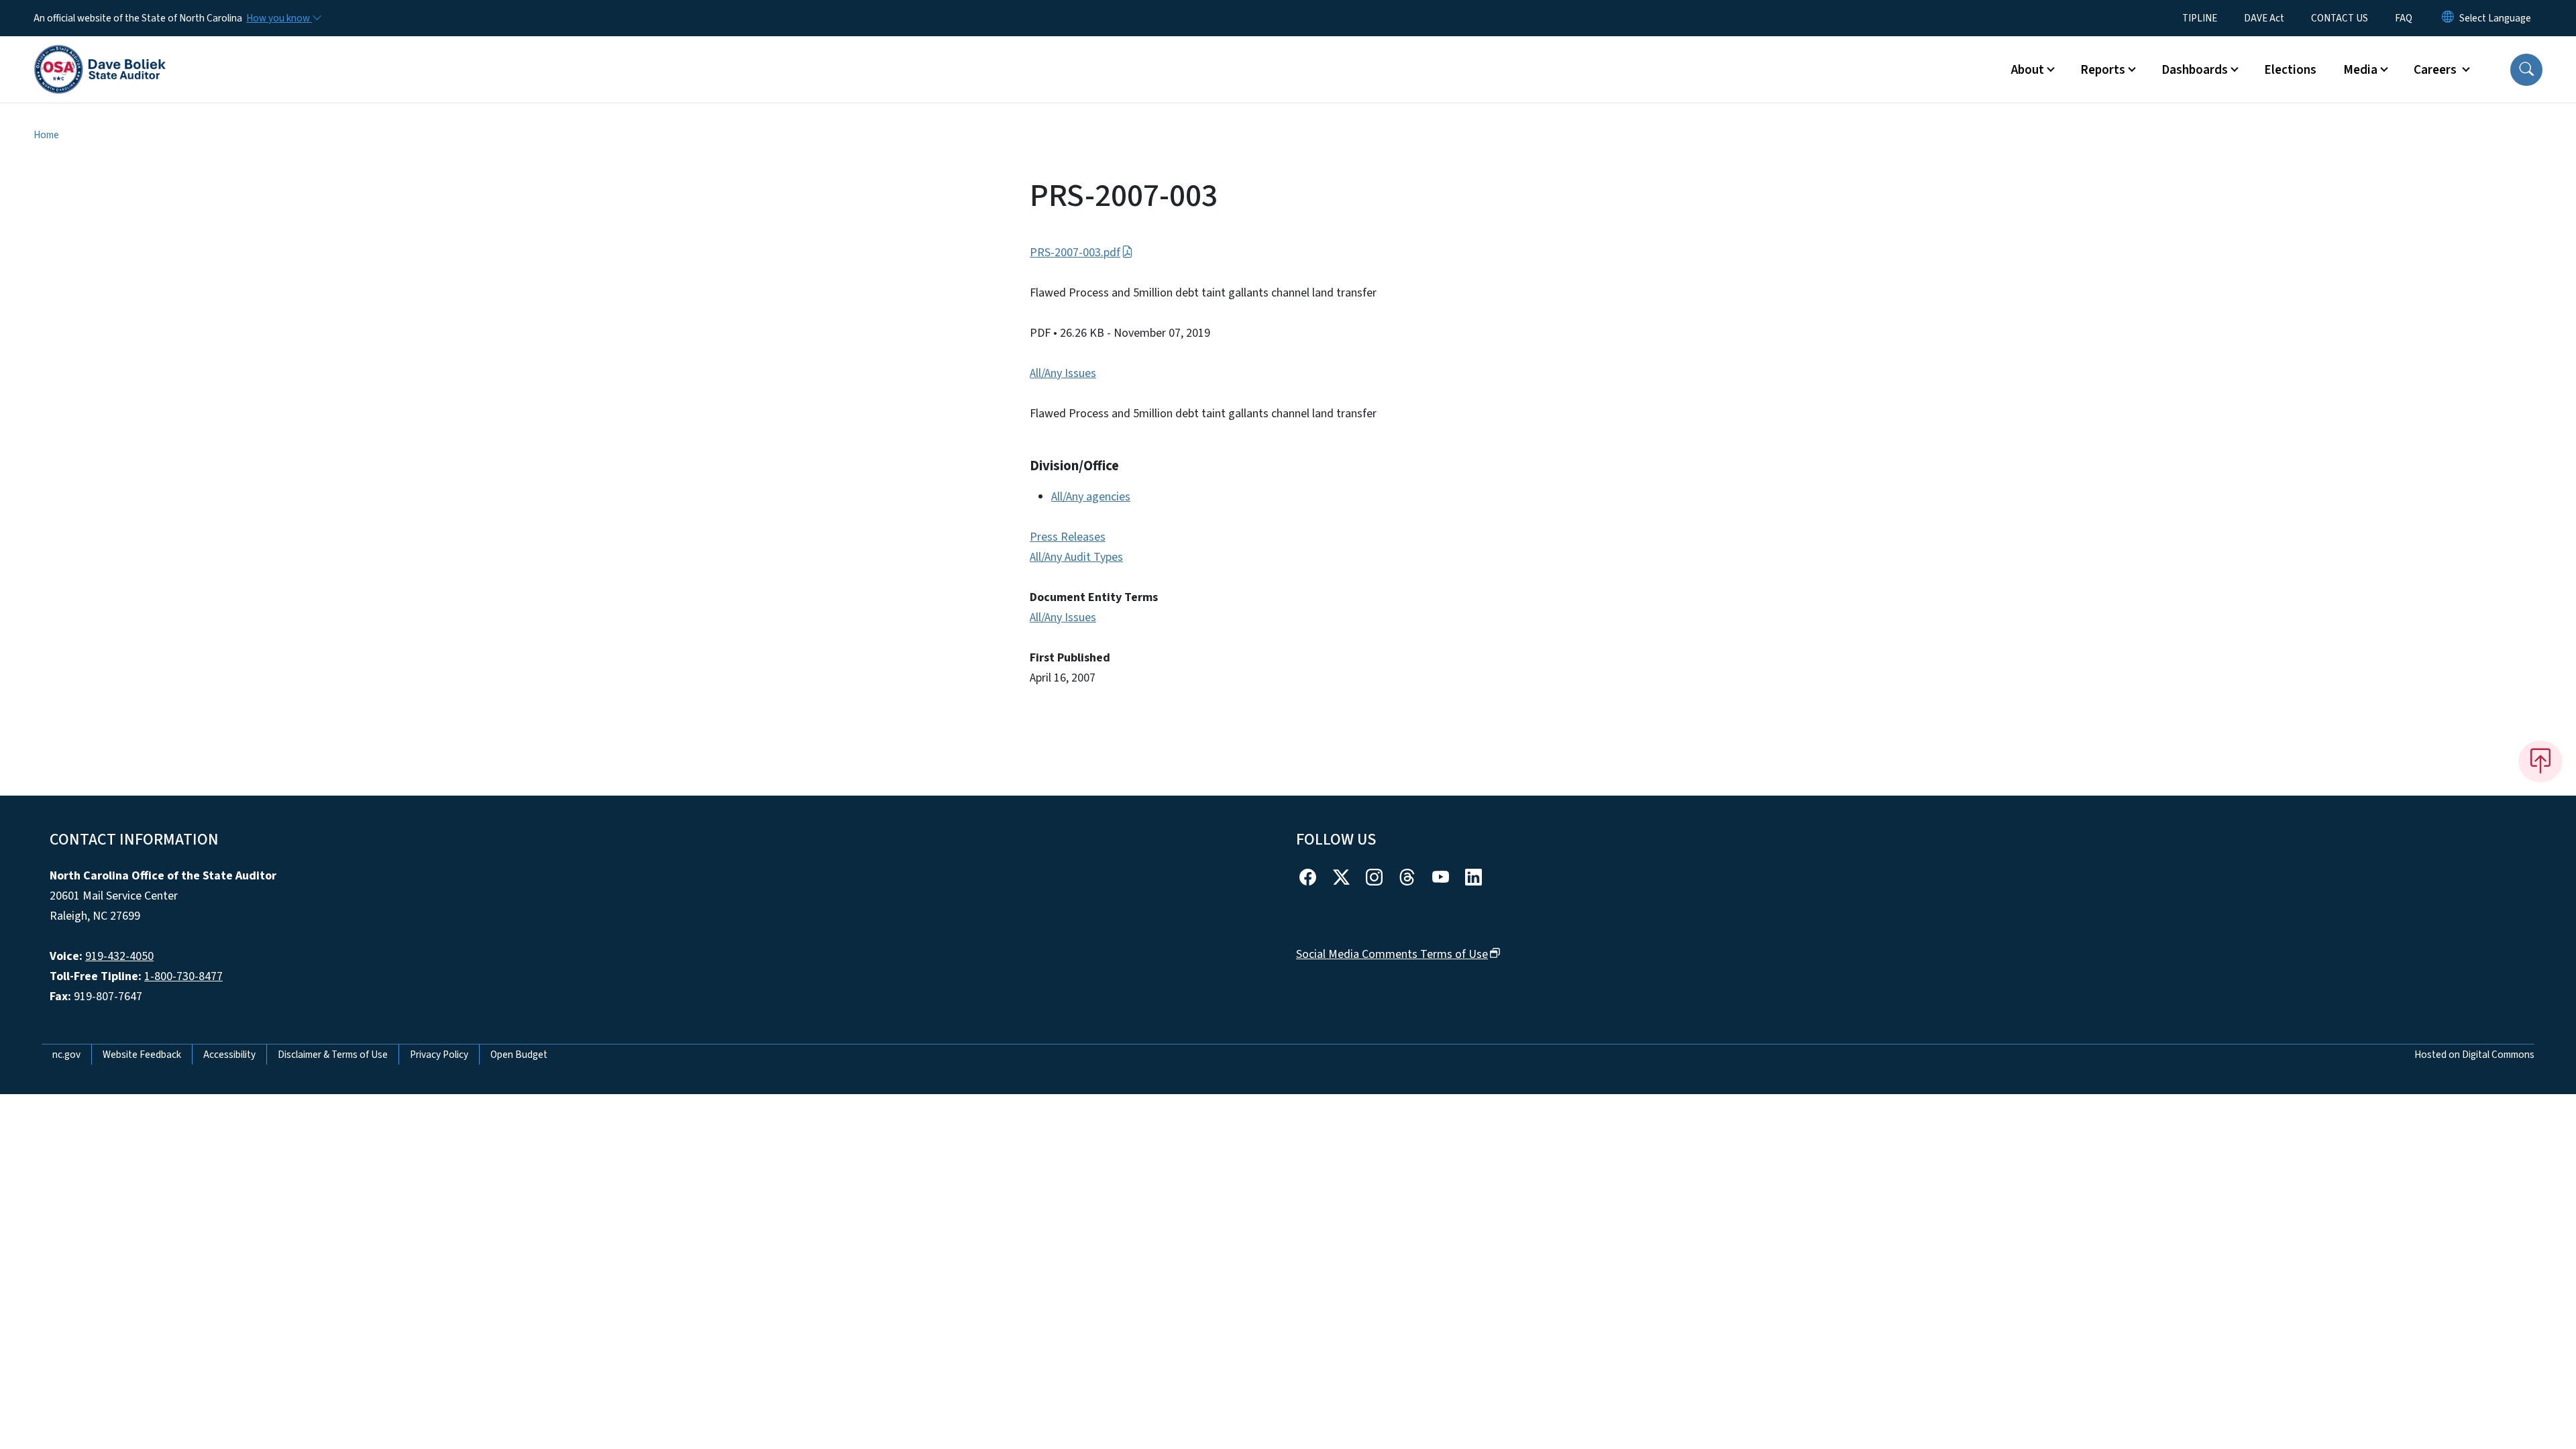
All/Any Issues (1063, 373)
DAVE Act (2264, 18)
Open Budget (519, 1055)
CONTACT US (2340, 18)
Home (46, 135)
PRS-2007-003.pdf (1075, 253)
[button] (2526, 70)
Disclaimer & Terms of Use (333, 1055)
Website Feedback (142, 1055)
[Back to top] (2540, 761)
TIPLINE (2200, 18)
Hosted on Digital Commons (2474, 1055)
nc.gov (66, 1055)
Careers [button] (2436, 70)
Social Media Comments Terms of (1392, 954)
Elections (2290, 70)
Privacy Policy (439, 1055)
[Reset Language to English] (2448, 18)
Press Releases (1068, 537)
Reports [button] (2103, 70)
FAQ (2404, 18)
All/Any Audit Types (1076, 557)
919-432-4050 (119, 956)
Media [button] (2360, 70)
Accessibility (229, 1055)
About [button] (2028, 70)
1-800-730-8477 (183, 976)
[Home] (100, 54)
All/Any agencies (1091, 497)
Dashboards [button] (2195, 70)
